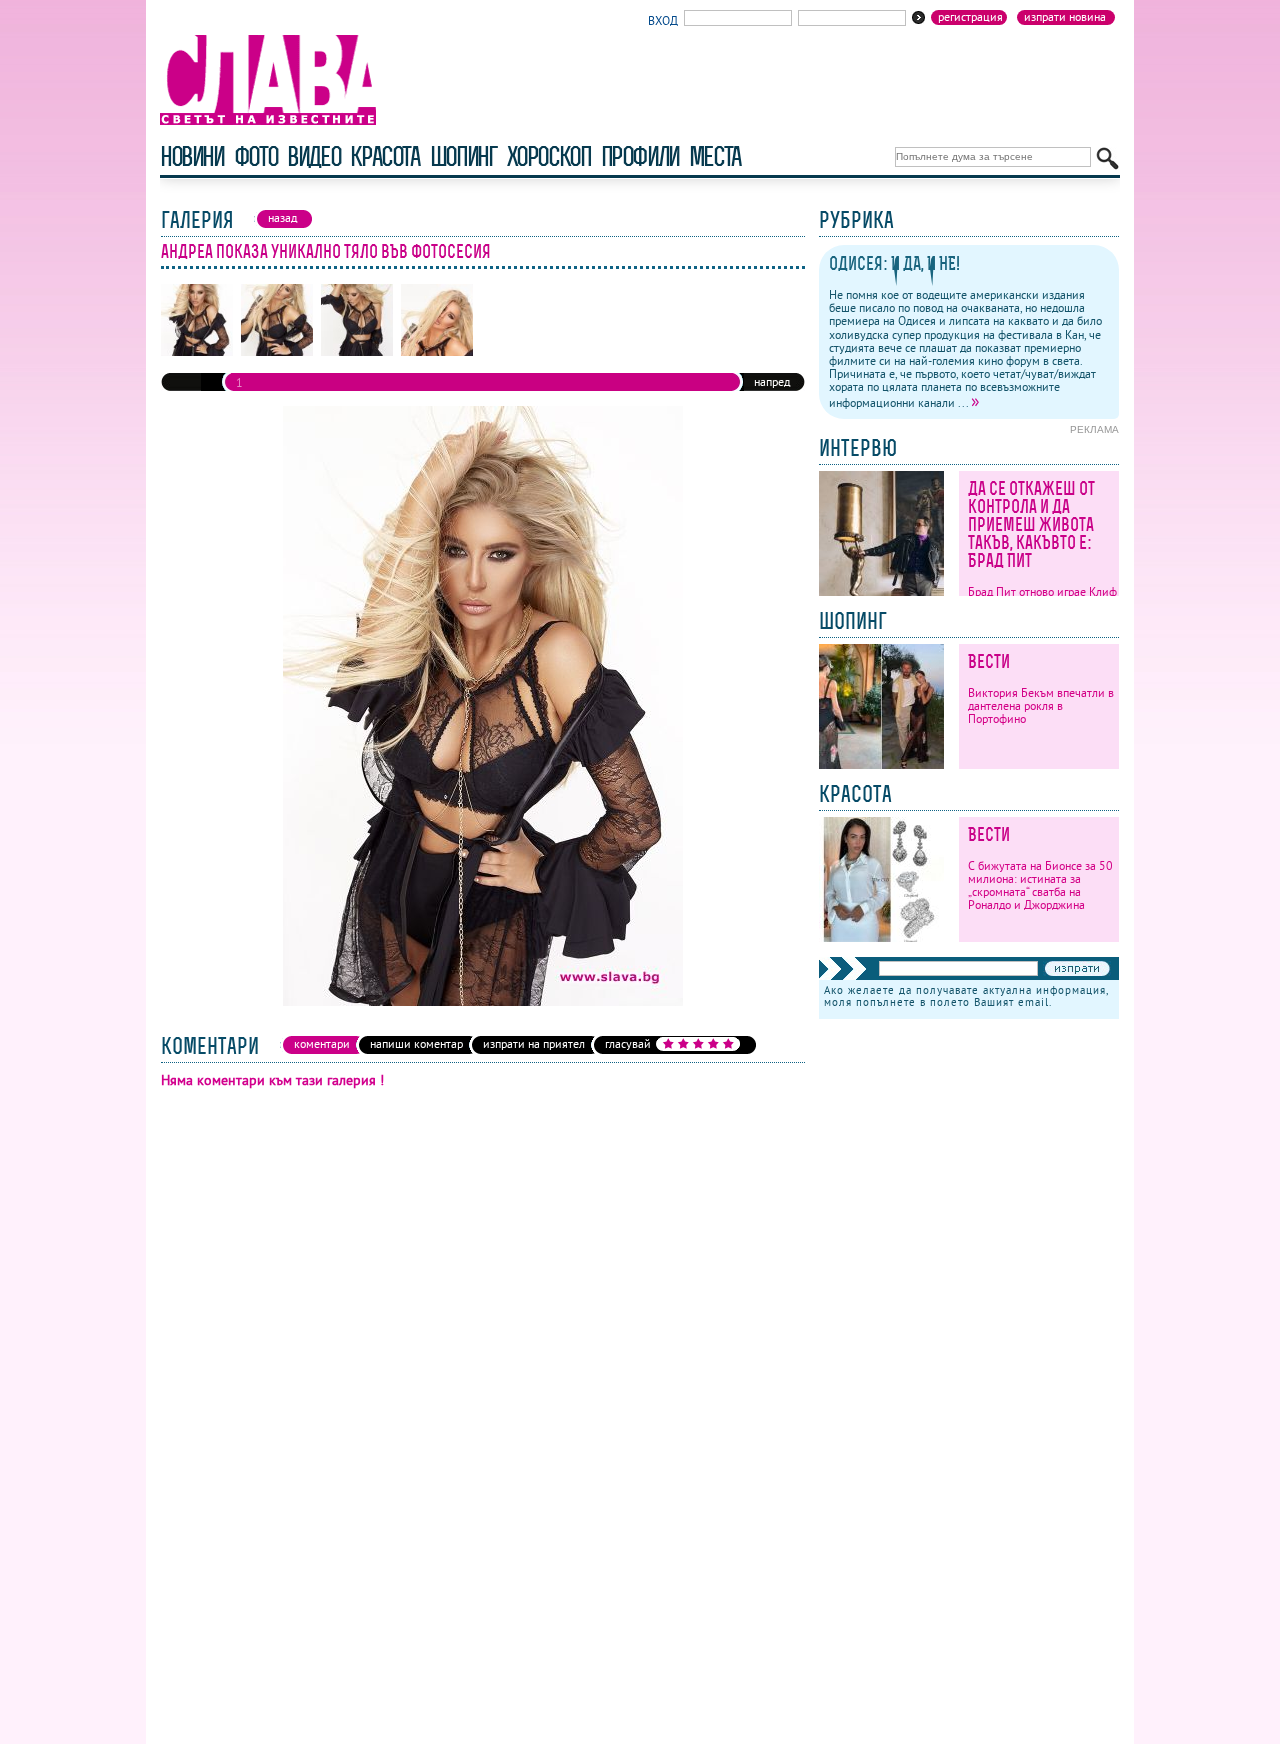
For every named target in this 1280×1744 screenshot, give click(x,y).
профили (640, 156)
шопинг (463, 156)
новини (192, 156)
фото (256, 156)
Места (715, 156)
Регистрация (970, 17)
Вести (989, 661)
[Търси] (1107, 158)
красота (384, 156)
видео (313, 156)
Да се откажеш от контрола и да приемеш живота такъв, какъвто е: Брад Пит (1031, 524)
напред (772, 381)
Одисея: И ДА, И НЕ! (894, 263)
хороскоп (549, 156)
